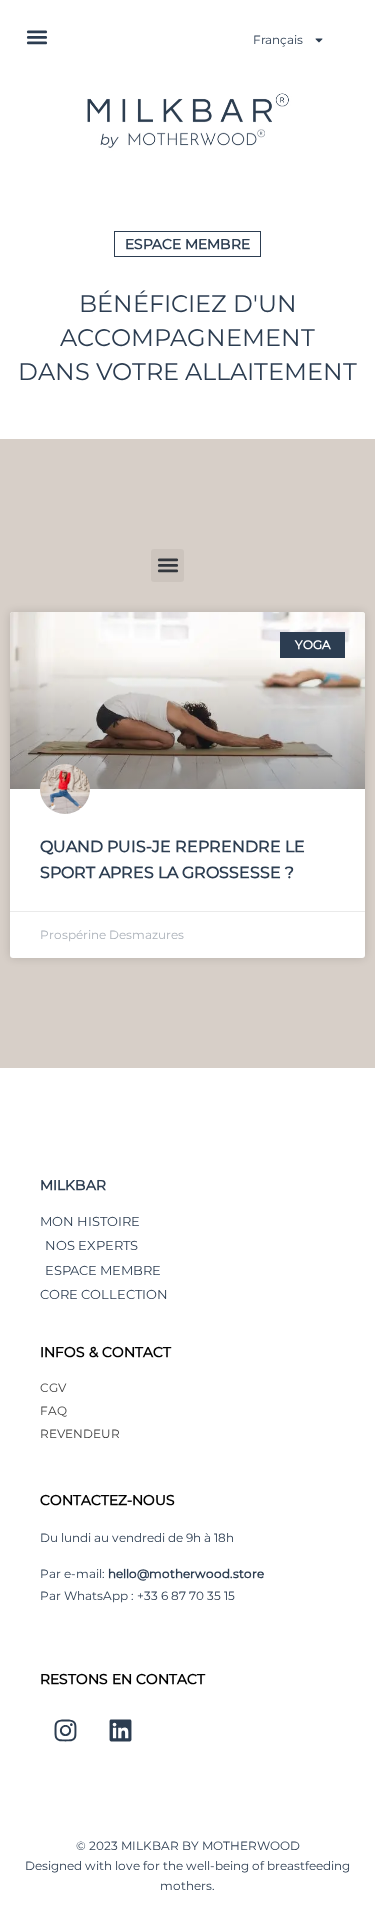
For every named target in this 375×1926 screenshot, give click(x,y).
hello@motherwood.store (186, 1573)
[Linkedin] (120, 1731)
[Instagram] (65, 1731)
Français (278, 39)
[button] (36, 36)
